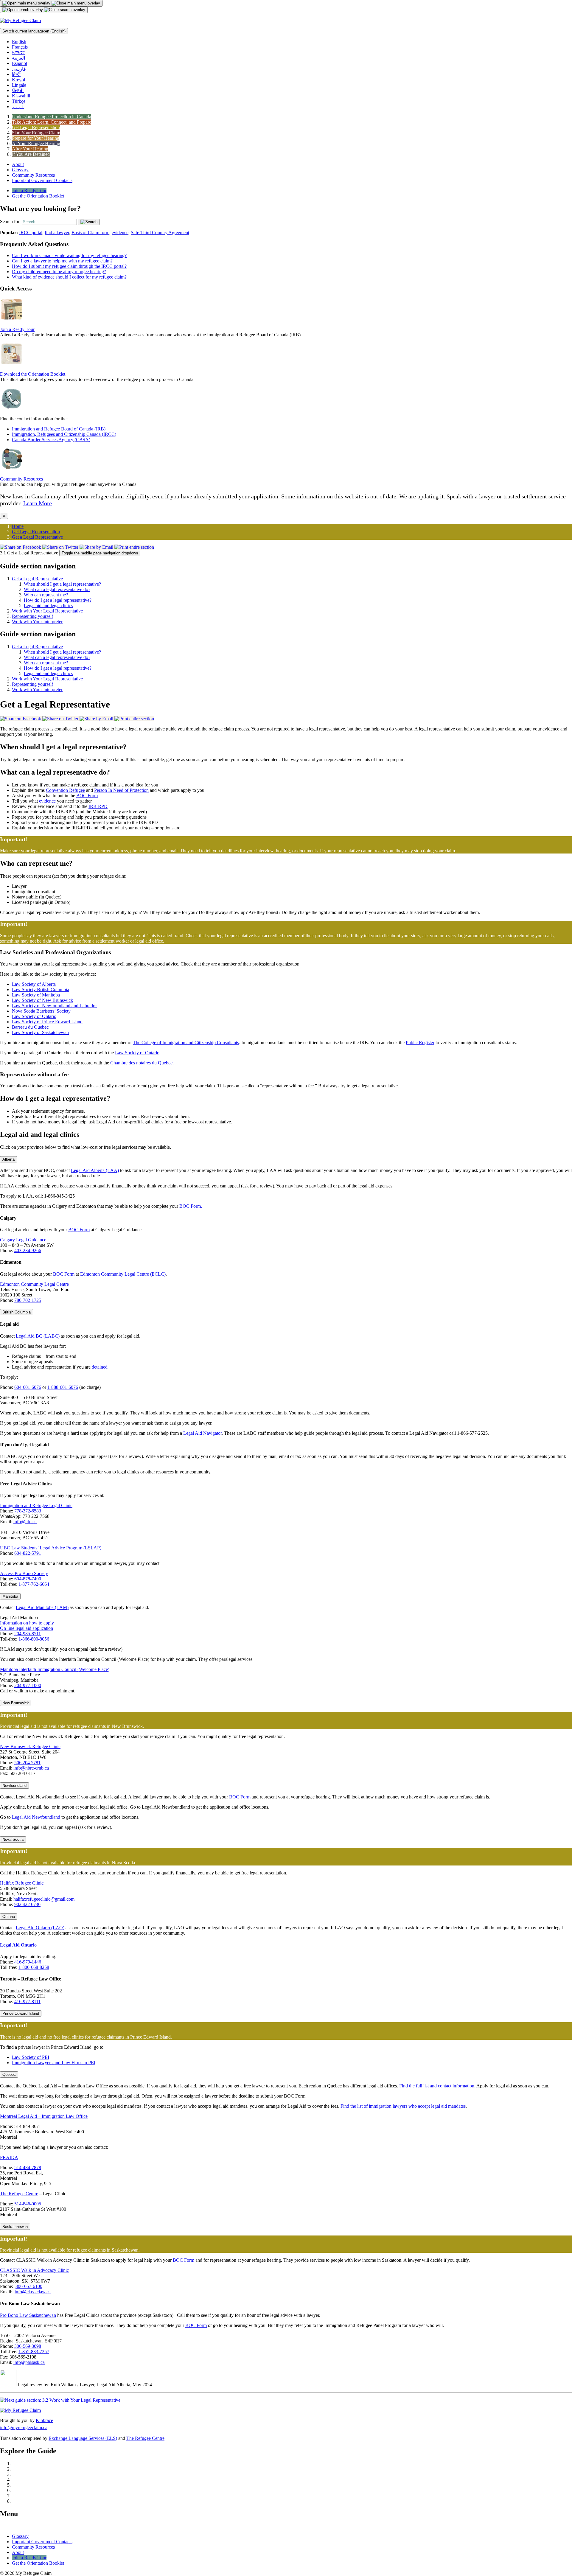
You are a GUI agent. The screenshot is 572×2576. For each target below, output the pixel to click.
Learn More (38, 503)
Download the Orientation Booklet (33, 374)
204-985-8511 (28, 1634)
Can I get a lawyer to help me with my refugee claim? (62, 261)
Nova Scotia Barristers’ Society (41, 1011)
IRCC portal (31, 233)
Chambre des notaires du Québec (141, 1063)
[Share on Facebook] (21, 547)
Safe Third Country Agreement (160, 233)
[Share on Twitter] (61, 547)
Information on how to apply (27, 1623)
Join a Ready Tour (29, 191)
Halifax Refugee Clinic (22, 1883)
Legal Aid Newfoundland (36, 1817)
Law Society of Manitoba (36, 995)
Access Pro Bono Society (24, 1573)
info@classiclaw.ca (33, 2292)
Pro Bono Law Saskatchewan (28, 2315)
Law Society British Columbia (41, 989)
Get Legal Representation (36, 532)
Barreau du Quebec (30, 1027)
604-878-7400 (28, 1579)
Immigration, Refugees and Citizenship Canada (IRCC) (64, 434)
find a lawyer (57, 233)
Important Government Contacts (42, 180)
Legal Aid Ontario (18, 1945)
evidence (120, 233)
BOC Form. (191, 1206)
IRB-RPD (98, 806)
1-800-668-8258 (34, 1967)
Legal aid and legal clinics (48, 605)
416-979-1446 (28, 1962)
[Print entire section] (134, 547)
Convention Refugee (65, 790)
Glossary (20, 170)
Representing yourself (32, 616)
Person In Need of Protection (121, 790)
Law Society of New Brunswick (42, 1000)
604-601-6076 (28, 1387)
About (18, 164)
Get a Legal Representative (37, 537)
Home (18, 526)
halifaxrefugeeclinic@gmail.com (44, 1899)
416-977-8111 (27, 2001)
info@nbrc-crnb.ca (31, 1768)
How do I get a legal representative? (58, 600)
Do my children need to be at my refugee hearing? (59, 272)
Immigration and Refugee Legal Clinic (36, 1505)
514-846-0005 (28, 2204)
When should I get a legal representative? (62, 584)
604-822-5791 (28, 1553)
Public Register (420, 1043)
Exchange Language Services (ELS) (83, 2438)
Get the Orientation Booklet (38, 196)
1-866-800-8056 (34, 1639)
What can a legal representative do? (57, 589)
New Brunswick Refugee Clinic (30, 1746)
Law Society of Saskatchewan (40, 1032)
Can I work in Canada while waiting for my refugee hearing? (69, 255)
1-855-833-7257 (34, 2352)
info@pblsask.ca (29, 2362)
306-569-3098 (28, 2346)
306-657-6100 (29, 2286)
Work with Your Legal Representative (47, 611)
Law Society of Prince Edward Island (47, 1022)
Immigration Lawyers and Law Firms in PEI (54, 2063)
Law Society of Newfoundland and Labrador (54, 1006)
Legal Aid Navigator (202, 1433)
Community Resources (33, 175)
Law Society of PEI (31, 2057)
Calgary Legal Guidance (23, 1240)
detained (100, 1367)
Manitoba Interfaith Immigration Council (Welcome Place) (55, 1669)
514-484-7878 (28, 2167)
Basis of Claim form (90, 233)
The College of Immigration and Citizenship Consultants (186, 1043)
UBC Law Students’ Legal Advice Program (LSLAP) (51, 1548)
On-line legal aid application (27, 1628)
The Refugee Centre (19, 2194)
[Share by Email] (97, 547)
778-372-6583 (28, 1511)
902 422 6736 (27, 1904)
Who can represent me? (46, 595)
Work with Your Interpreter (37, 622)
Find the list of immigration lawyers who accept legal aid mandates (403, 2106)
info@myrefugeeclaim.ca (24, 2427)
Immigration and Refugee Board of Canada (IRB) (59, 429)
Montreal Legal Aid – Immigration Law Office (44, 2116)
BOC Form (87, 796)
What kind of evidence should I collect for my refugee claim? (69, 277)
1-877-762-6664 (34, 1584)
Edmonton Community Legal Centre (34, 1284)
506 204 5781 (27, 1763)
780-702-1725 (28, 1300)
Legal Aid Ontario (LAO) (40, 1928)
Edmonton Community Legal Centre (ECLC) (123, 1274)
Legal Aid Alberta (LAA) (95, 1170)
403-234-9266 (28, 1250)
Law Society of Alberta (34, 984)
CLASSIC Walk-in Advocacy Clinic (34, 2270)
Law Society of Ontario (34, 1016)
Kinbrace (44, 2420)
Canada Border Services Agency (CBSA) (51, 440)
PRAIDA (9, 2157)
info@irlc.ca (25, 1522)
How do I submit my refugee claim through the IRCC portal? (69, 266)
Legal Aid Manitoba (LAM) (42, 1607)
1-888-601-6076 (63, 1387)
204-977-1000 (28, 1685)
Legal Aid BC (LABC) (38, 1336)
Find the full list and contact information (437, 2086)
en (34, 31)
